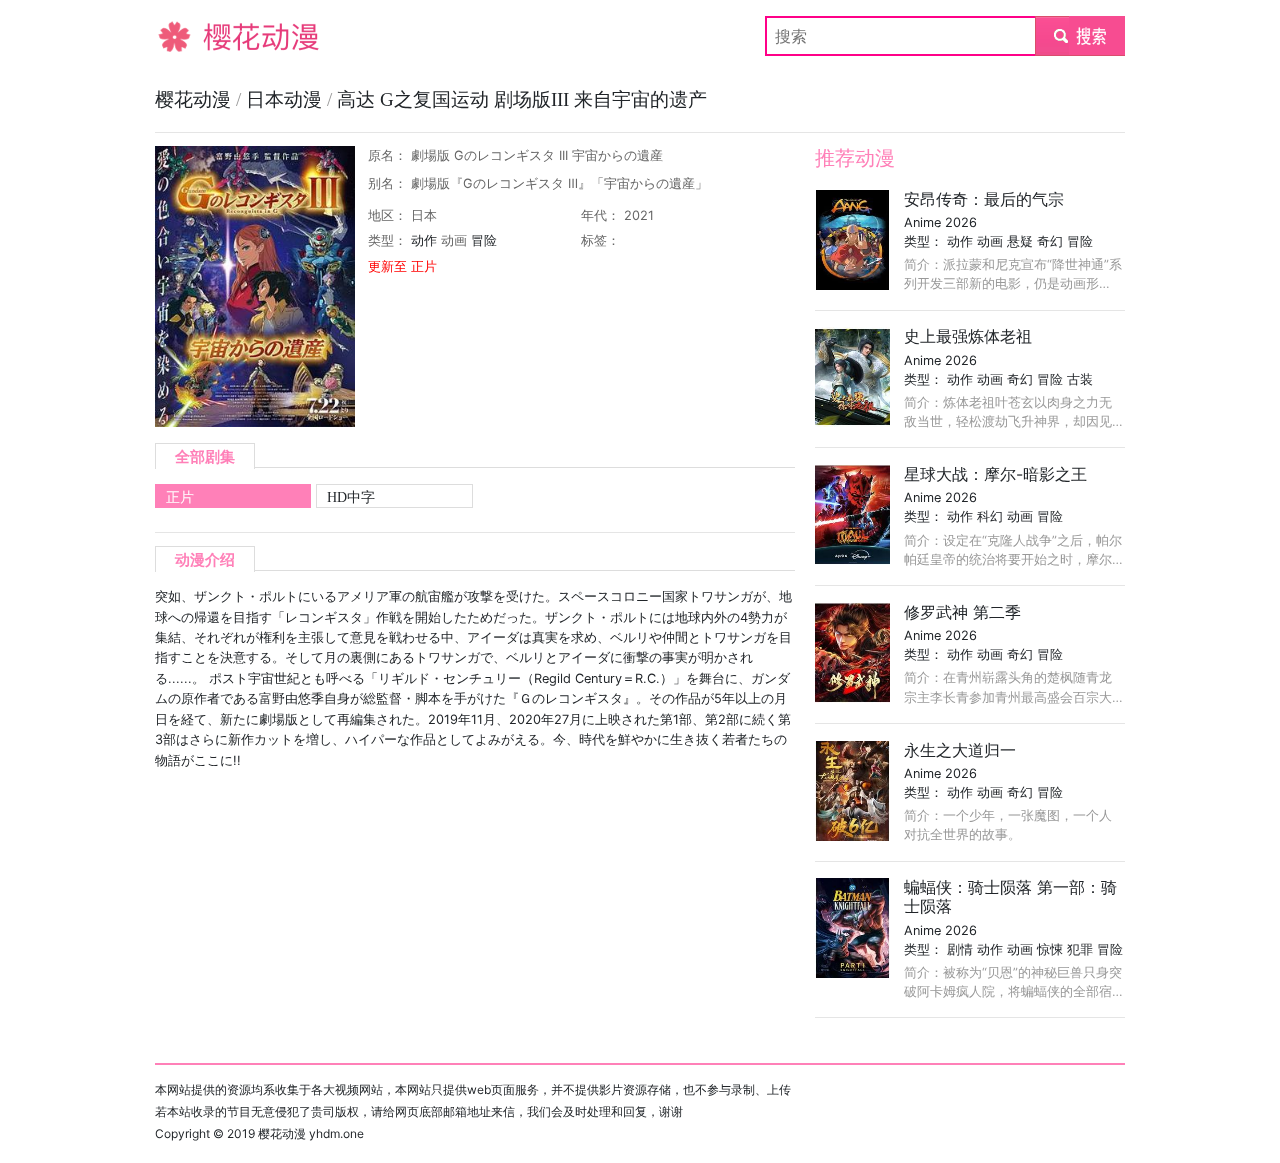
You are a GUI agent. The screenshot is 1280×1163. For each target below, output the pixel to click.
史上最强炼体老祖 (968, 336)
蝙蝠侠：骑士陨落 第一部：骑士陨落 (1010, 896)
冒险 (484, 240)
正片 (180, 497)
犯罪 (1080, 949)
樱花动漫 (187, 36)
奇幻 (1050, 241)
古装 (1080, 379)
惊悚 (1050, 949)
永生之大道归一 (960, 750)
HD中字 (351, 497)
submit (1080, 36)
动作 (424, 240)
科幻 (990, 516)
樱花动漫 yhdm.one (311, 1133)
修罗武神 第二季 (962, 612)
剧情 (960, 949)
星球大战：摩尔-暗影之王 (995, 474)
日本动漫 (286, 99)
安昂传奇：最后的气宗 (984, 199)
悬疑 (1020, 241)
